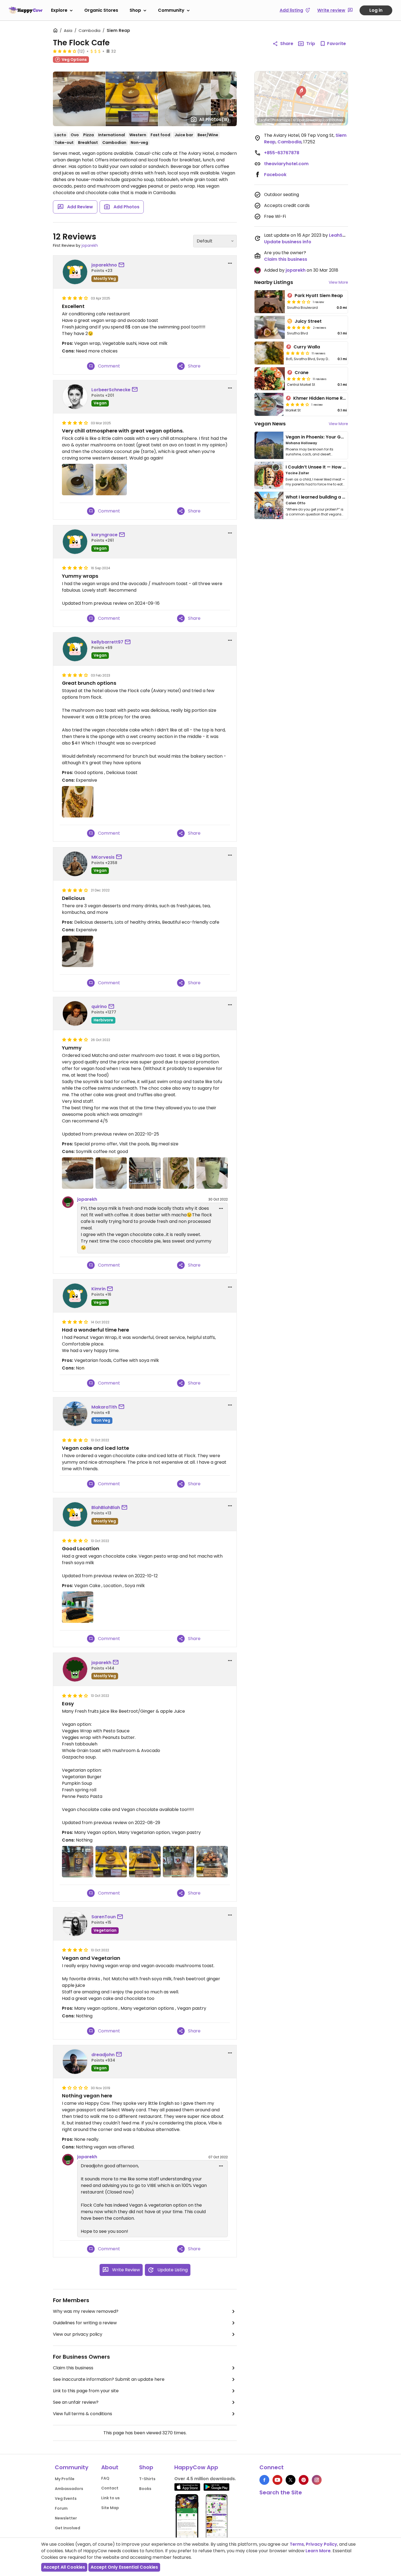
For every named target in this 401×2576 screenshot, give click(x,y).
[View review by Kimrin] (75, 1296)
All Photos (214, 119)
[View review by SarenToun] (75, 1924)
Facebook (275, 175)
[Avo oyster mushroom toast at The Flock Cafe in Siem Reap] (179, 1173)
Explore (59, 10)
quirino (99, 1007)
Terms (297, 2544)
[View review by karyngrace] (75, 542)
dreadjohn (103, 2055)
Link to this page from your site (86, 2391)
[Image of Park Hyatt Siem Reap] (270, 302)
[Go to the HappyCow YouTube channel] (277, 2480)
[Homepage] (26, 10)
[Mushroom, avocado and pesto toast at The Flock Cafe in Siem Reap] (78, 802)
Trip (311, 44)
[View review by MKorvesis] (75, 864)
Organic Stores (101, 10)
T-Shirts (147, 2479)
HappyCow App (196, 2467)
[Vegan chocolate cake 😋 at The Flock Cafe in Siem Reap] (78, 1607)
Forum (61, 2508)
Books (145, 2489)
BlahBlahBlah (106, 1508)
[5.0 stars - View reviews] (299, 327)
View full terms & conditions (83, 2414)
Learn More (318, 2551)
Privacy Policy (321, 2544)
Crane (302, 373)
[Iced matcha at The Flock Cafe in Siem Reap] (212, 1173)
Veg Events (66, 2498)
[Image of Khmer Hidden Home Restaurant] (269, 404)
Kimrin (98, 1289)
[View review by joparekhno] (75, 272)
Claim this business (73, 2368)
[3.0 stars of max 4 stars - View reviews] (299, 302)
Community (171, 10)
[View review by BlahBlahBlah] (75, 1514)
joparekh (90, 245)
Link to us (110, 2498)
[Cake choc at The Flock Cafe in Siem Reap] (78, 1173)
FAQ (105, 2478)
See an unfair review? (76, 2402)
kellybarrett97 (107, 642)
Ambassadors (69, 2489)
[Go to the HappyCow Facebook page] (264, 2480)
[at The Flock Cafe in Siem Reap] (78, 480)
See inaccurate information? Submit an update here (109, 2379)
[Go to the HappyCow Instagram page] (317, 2480)
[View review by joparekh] (75, 1669)
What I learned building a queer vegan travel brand (343, 497)
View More (338, 282)
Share (287, 44)
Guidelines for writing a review (85, 2323)
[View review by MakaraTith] (75, 1414)
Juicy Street (308, 321)
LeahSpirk (340, 235)
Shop (135, 10)
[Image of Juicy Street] (270, 327)
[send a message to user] (122, 265)
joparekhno (104, 265)
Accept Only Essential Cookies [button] (124, 2567)
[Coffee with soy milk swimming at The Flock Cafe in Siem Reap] (111, 1173)
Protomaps (281, 120)
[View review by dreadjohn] (75, 2062)
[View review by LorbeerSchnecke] (75, 397)
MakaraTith (104, 1407)
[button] (301, 92)
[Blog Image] (269, 445)
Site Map (110, 2508)
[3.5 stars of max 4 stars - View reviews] (298, 353)
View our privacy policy (78, 2334)
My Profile (65, 2479)
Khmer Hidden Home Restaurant (329, 398)
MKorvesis (103, 857)
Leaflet (264, 120)
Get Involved (68, 2528)
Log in (376, 10)
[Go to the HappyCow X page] (291, 2480)
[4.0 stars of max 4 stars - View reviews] (65, 51)
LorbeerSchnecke (111, 390)
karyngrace (104, 535)
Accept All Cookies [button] (64, 2567)
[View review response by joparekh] (68, 1202)
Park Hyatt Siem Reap (319, 296)
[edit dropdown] (221, 1208)
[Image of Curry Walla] (269, 353)
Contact (110, 2488)
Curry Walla (307, 347)
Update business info (288, 242)
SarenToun (104, 1917)
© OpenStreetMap (308, 120)
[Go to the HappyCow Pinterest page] (304, 2480)
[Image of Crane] (270, 379)
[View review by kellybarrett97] (75, 649)
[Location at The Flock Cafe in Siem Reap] (145, 1173)
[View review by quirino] (75, 1013)
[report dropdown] (230, 263)
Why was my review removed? (86, 2311)
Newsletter (66, 2518)
